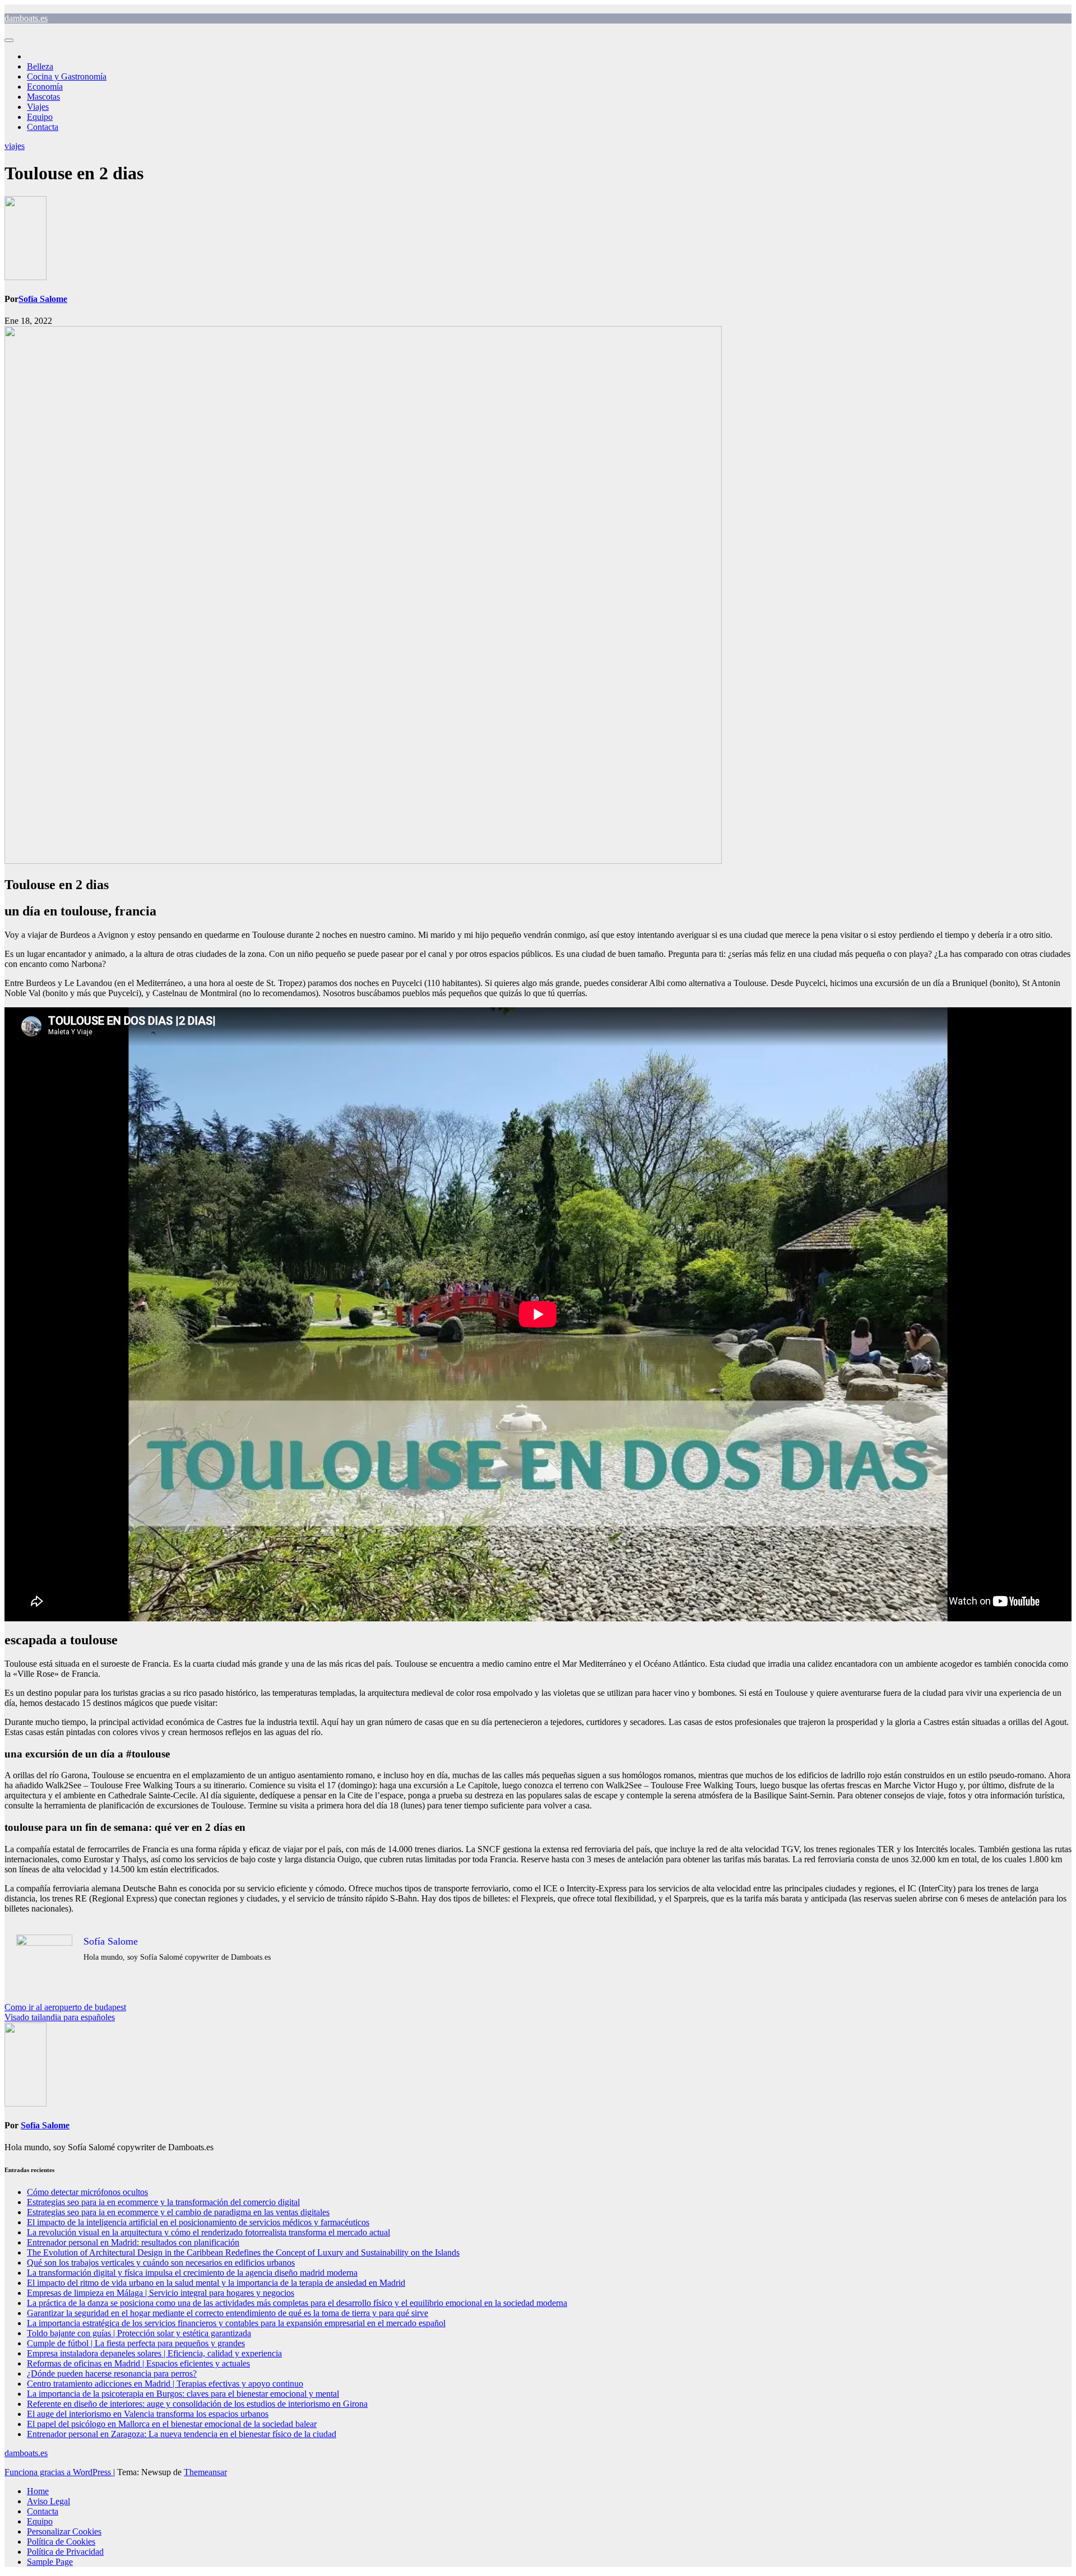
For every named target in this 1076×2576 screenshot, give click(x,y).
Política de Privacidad (65, 2552)
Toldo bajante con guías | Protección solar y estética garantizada (139, 2333)
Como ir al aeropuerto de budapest (65, 2007)
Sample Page (50, 2562)
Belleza (40, 66)
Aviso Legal (48, 2501)
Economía (45, 87)
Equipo (40, 117)
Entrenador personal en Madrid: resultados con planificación (133, 2242)
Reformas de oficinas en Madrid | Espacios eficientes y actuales (138, 2363)
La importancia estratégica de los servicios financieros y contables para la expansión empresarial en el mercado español (236, 2323)
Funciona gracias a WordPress (59, 2472)
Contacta (43, 127)
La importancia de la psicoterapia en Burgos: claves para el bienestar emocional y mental (183, 2394)
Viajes (38, 107)
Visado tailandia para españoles (60, 2017)
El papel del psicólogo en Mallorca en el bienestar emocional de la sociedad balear (172, 2424)
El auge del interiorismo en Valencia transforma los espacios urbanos (148, 2414)
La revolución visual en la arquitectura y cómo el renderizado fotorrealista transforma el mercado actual (208, 2232)
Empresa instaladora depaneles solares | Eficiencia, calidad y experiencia (154, 2353)
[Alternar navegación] (9, 40)
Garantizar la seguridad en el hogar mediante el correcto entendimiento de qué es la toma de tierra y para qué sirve (228, 2313)
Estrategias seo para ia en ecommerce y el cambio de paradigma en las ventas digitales (178, 2212)
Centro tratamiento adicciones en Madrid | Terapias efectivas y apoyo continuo (165, 2384)
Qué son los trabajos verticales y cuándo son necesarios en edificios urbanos (161, 2263)
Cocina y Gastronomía (67, 76)
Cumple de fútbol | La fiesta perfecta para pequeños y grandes (136, 2343)
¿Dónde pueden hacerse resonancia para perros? (112, 2373)
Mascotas (43, 97)
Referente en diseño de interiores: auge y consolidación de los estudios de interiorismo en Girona (197, 2404)
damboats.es (26, 18)
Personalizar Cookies (64, 2531)
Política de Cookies (61, 2542)
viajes (15, 146)
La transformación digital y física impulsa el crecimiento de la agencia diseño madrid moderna (192, 2273)
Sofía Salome (43, 299)
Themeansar (205, 2472)
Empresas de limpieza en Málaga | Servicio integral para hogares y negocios (161, 2293)
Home (38, 2491)
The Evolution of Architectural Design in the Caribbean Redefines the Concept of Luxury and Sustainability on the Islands (243, 2252)
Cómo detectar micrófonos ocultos (87, 2192)
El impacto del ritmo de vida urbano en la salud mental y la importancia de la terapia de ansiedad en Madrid (216, 2283)
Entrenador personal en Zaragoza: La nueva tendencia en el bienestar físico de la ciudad (182, 2434)
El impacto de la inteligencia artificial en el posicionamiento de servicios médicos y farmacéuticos (198, 2222)
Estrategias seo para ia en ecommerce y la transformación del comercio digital (163, 2202)
